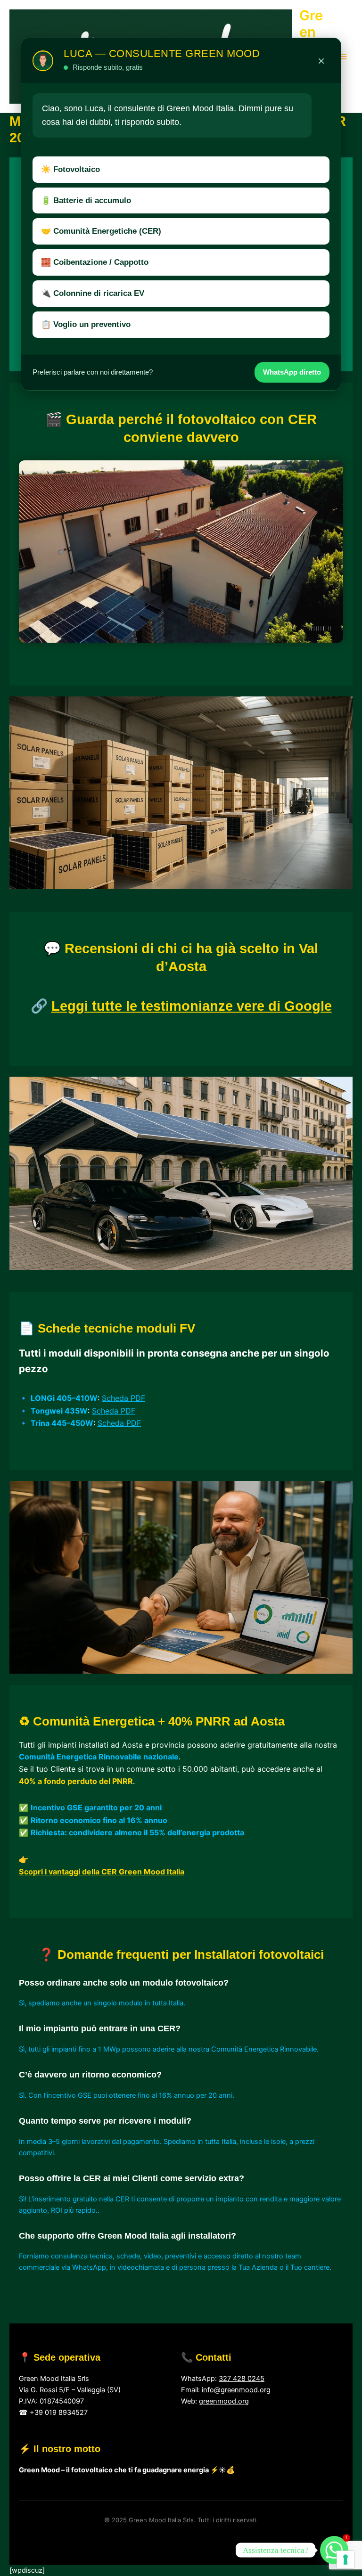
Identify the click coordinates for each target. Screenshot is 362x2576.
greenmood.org (224, 2401)
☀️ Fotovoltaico (70, 169)
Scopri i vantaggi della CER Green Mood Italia (102, 1872)
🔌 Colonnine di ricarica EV (93, 293)
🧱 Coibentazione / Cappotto (95, 262)
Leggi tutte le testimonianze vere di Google (192, 1006)
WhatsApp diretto (292, 372)
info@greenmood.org (236, 2390)
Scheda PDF (123, 1398)
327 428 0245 (242, 2379)
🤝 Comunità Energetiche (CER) (101, 231)
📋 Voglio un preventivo (86, 324)
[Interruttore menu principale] (343, 57)
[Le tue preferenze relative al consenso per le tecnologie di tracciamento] (346, 2560)
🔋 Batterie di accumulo (86, 200)
